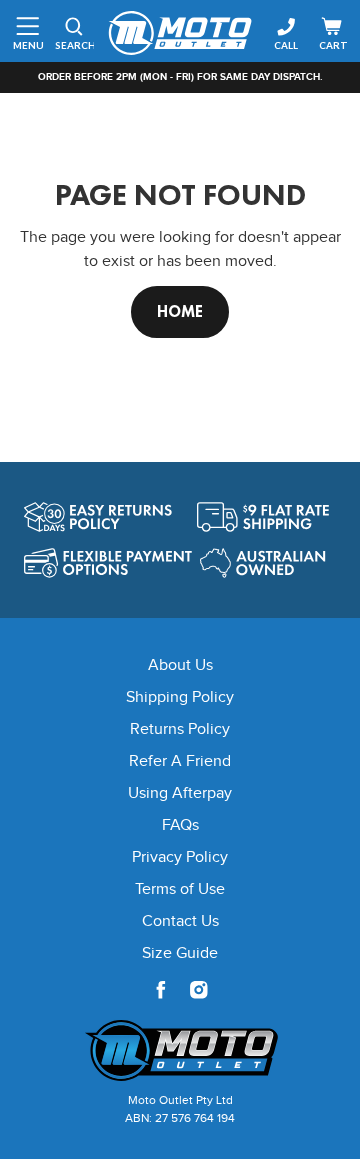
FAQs (180, 825)
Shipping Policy (180, 697)
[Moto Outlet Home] (180, 1050)
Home (180, 311)
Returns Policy (180, 729)
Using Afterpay (180, 793)
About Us (180, 665)
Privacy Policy (180, 857)
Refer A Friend (180, 761)
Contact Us (180, 921)
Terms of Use (180, 889)
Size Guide (180, 953)
